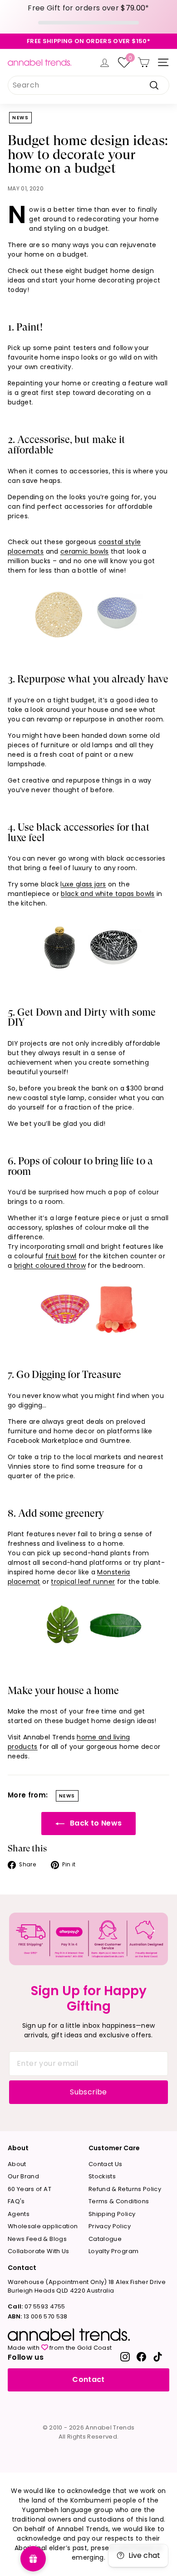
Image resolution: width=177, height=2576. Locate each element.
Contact (88, 2379)
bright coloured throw (50, 1266)
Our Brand (23, 2176)
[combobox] (88, 85)
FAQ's (16, 2201)
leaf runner (96, 1582)
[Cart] (144, 62)
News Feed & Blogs (37, 2239)
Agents (19, 2214)
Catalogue (105, 2239)
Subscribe (88, 2092)
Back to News (95, 1823)
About (17, 2164)
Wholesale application (43, 2226)
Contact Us (106, 2164)
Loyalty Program (113, 2251)
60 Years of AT (29, 2189)
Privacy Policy (110, 2226)
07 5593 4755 (36, 2306)
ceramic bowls (85, 551)
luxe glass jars (83, 884)
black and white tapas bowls (108, 894)
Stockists (102, 2176)
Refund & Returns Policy (125, 2189)
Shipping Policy (112, 2214)
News (20, 118)
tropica (63, 1582)
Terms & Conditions (119, 2201)
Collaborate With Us (39, 2251)
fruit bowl (61, 1256)
